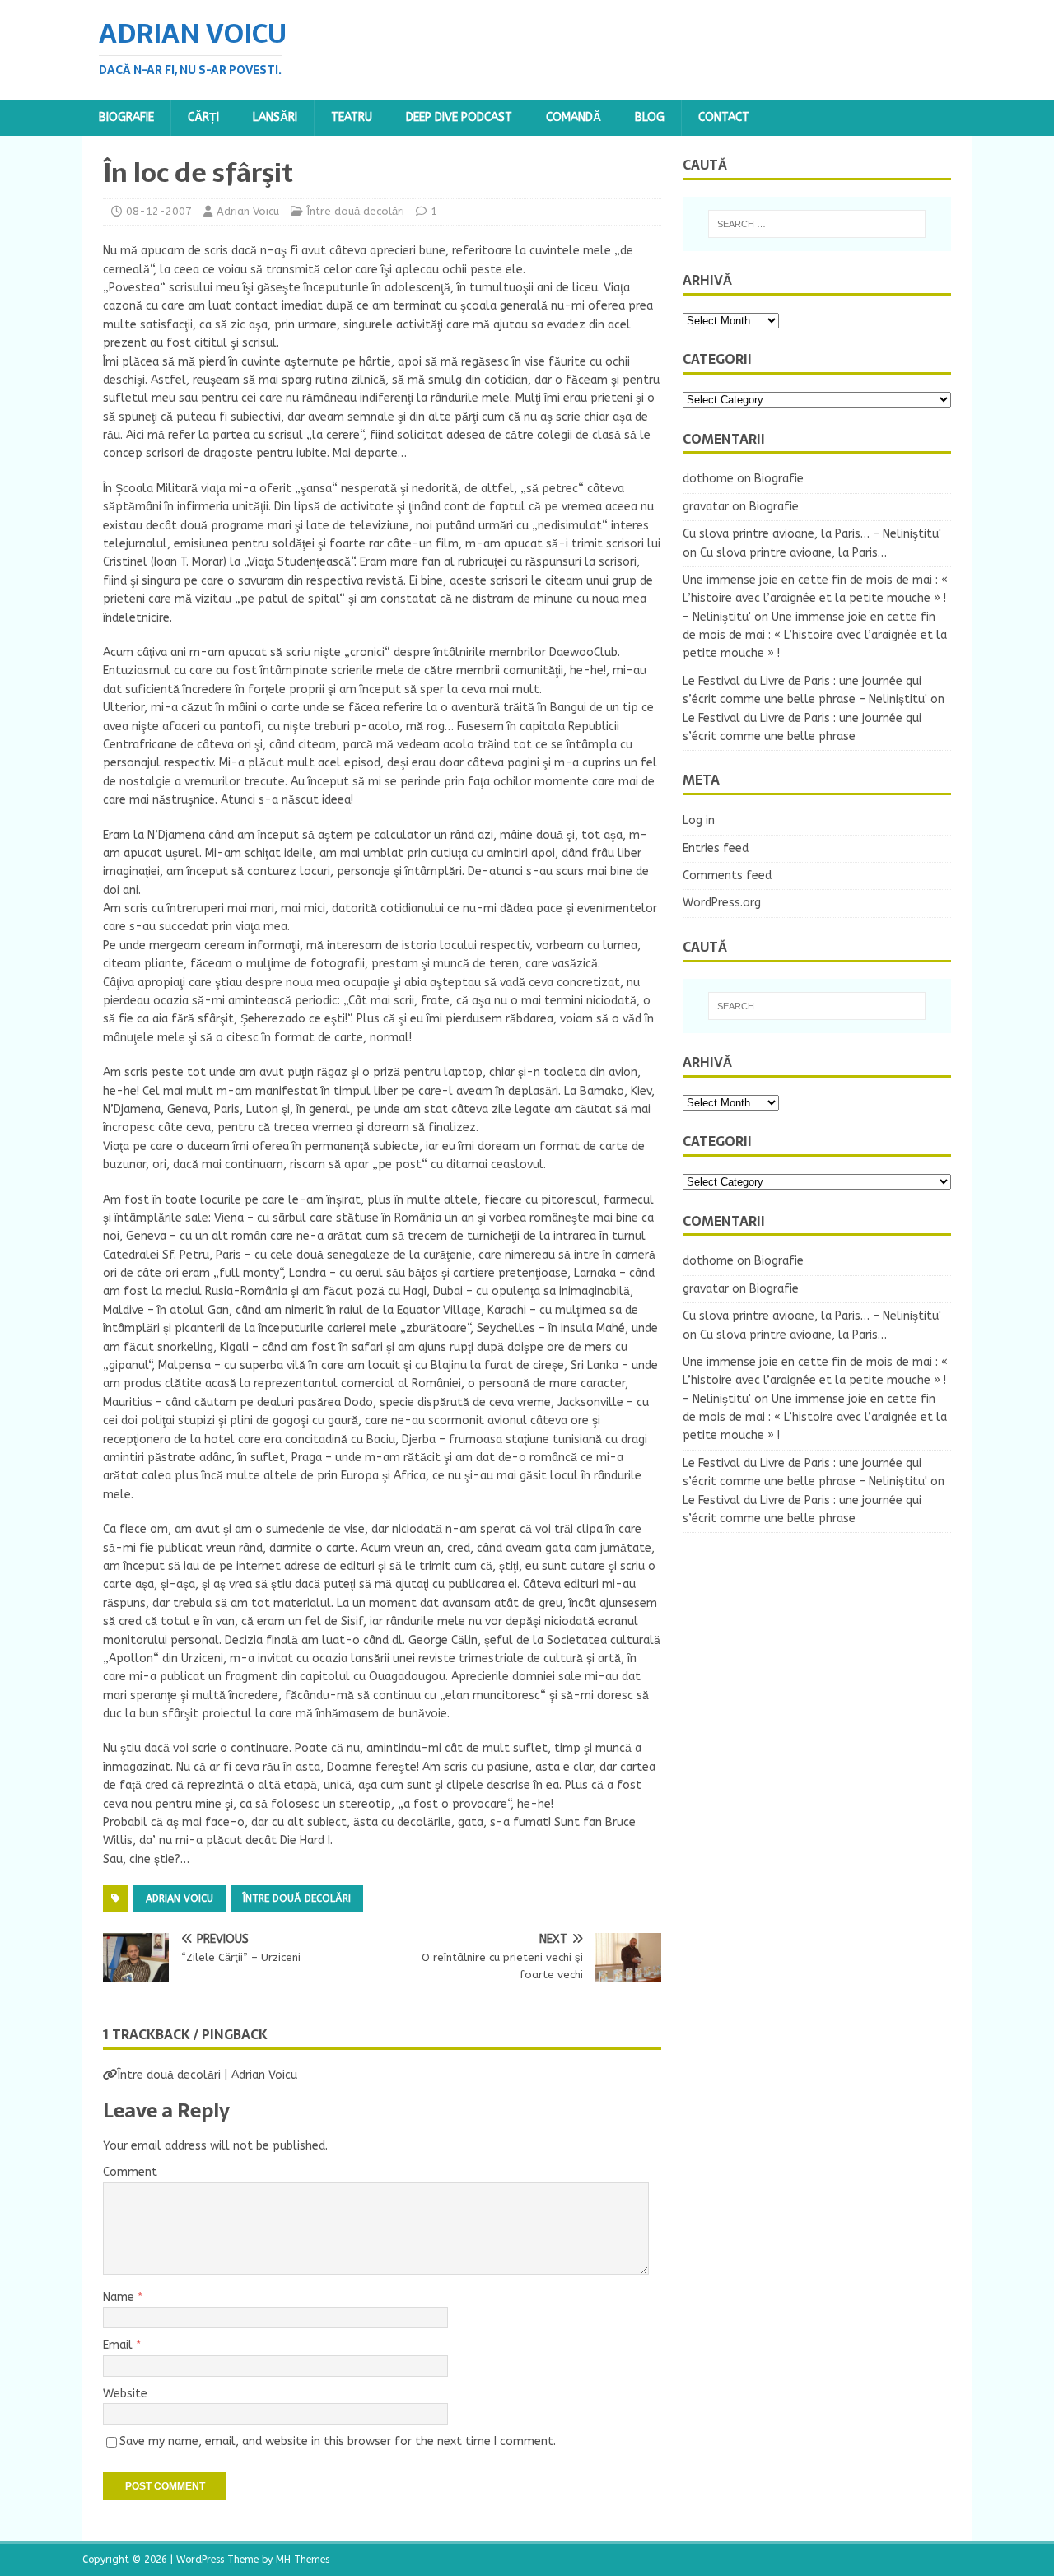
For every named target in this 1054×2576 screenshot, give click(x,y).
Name (120, 2297)
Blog (650, 117)
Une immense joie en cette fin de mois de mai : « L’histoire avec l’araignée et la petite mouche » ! (815, 636)
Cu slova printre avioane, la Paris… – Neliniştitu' (812, 534)
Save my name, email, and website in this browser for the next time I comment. (338, 2441)
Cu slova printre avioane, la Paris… (793, 553)
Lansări (275, 117)
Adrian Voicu (248, 211)
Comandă (574, 117)
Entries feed (716, 848)
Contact (724, 117)
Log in (699, 820)
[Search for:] (817, 224)
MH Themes (303, 2560)
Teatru (352, 117)
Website (125, 2394)
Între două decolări (356, 211)
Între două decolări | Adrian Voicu (208, 2075)
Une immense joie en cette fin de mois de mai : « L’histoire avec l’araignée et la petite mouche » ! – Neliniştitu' (815, 599)
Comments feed (727, 876)
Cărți (203, 117)
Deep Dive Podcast (459, 117)
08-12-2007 (159, 211)
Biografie (126, 117)
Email (119, 2345)
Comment (130, 2172)
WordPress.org (722, 903)
